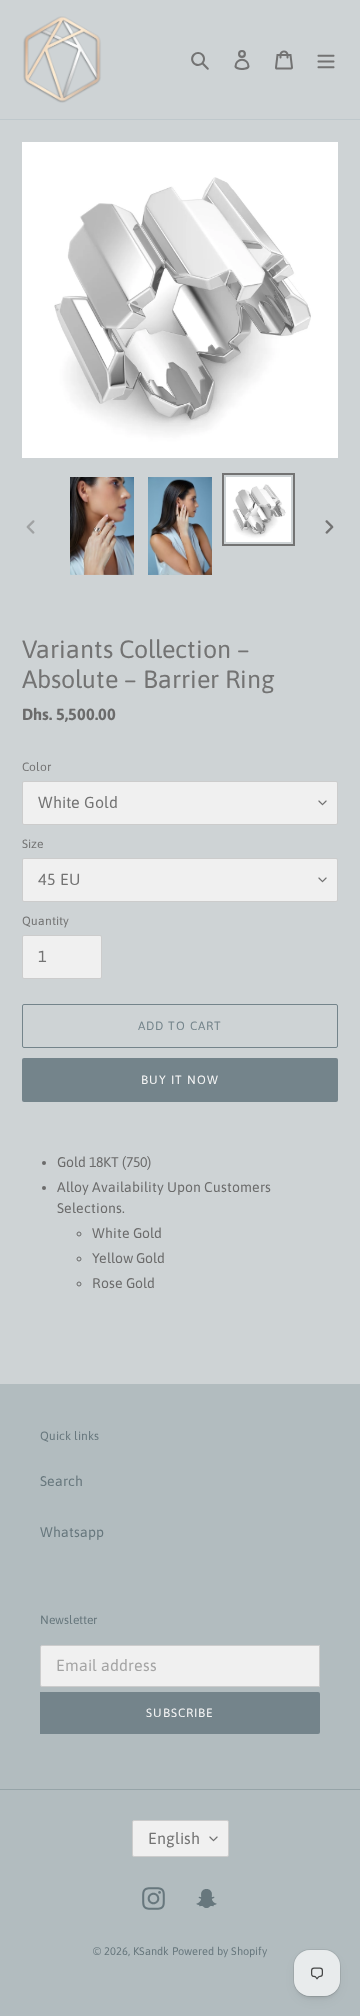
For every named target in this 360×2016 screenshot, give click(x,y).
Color (36, 767)
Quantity (45, 921)
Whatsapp (72, 1532)
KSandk (151, 1951)
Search (61, 1481)
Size (32, 844)
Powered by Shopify (219, 1951)
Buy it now (180, 1080)
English (174, 1838)
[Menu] (326, 59)
